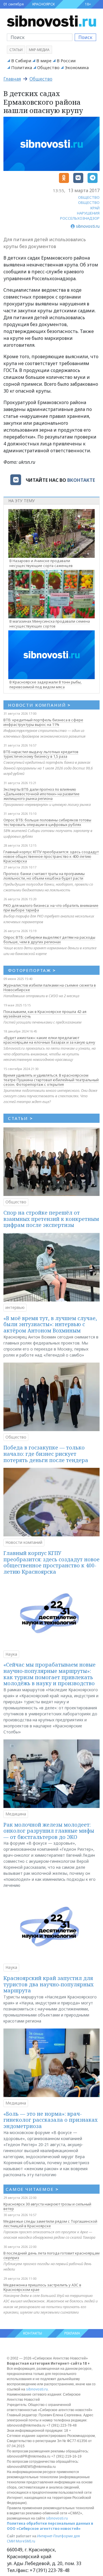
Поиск (85, 37)
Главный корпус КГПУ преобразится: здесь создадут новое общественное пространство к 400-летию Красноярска (51, 856)
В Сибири (21, 61)
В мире (44, 61)
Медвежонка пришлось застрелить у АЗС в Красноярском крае (42, 2287)
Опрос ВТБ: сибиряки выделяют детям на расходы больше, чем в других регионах (49, 940)
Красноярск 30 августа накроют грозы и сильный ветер (47, 2206)
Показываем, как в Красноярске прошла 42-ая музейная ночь (45, 1014)
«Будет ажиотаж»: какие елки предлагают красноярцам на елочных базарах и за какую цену (49, 1040)
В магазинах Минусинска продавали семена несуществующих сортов (50, 624)
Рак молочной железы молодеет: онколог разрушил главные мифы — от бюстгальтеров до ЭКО (49, 1831)
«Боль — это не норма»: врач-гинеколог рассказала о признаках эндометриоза (50, 2120)
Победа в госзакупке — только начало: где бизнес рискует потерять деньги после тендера (46, 1454)
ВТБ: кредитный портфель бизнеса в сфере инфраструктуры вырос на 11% (43, 722)
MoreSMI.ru (25, 2541)
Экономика (77, 67)
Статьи (16, 50)
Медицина (16, 1814)
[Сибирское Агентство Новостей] (51, 21)
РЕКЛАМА (72, 2333)
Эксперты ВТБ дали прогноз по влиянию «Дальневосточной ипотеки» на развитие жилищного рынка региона (41, 794)
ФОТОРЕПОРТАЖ (32, 970)
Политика (22, 67)
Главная (12, 79)
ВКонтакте (81, 480)
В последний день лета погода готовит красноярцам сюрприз (51, 2255)
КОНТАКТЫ (33, 2333)
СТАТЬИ (20, 1118)
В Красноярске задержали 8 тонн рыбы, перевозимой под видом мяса (45, 684)
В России (66, 61)
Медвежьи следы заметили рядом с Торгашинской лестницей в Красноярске (50, 2224)
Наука (11, 1654)
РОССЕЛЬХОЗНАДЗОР (80, 218)
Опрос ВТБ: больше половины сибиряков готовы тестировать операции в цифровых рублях (47, 822)
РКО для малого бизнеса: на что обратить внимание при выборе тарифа (51, 908)
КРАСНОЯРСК (43, 4)
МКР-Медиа (39, 50)
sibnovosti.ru (37, 2389)
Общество (48, 67)
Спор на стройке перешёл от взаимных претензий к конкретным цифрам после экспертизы (51, 1219)
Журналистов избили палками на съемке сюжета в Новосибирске (50, 987)
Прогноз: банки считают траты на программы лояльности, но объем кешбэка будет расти (44, 876)
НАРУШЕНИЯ (88, 213)
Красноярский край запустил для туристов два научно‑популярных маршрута (48, 1984)
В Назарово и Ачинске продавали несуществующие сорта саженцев (41, 563)
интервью (15, 1307)
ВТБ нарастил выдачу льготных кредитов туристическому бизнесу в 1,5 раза (41, 754)
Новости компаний (24, 1542)
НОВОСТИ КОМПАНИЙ (39, 705)
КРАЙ (95, 208)
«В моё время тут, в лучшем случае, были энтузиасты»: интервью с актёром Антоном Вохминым (50, 1324)
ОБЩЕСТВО (89, 197)
